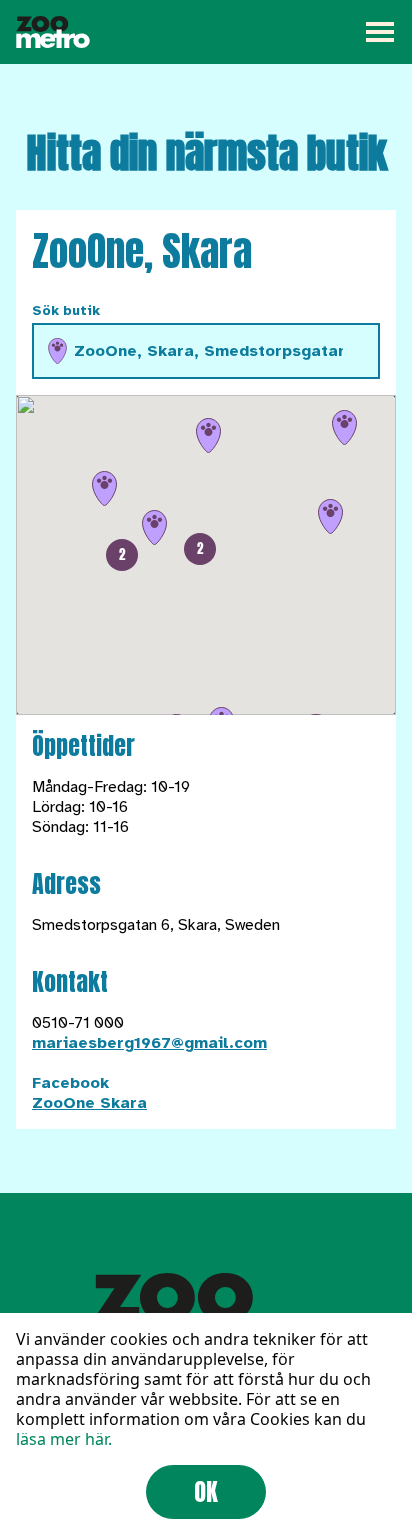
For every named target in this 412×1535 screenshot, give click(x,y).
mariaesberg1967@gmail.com (149, 1043)
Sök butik (66, 310)
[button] (122, 555)
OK (206, 1492)
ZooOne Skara (89, 1103)
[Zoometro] (53, 32)
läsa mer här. (64, 1439)
